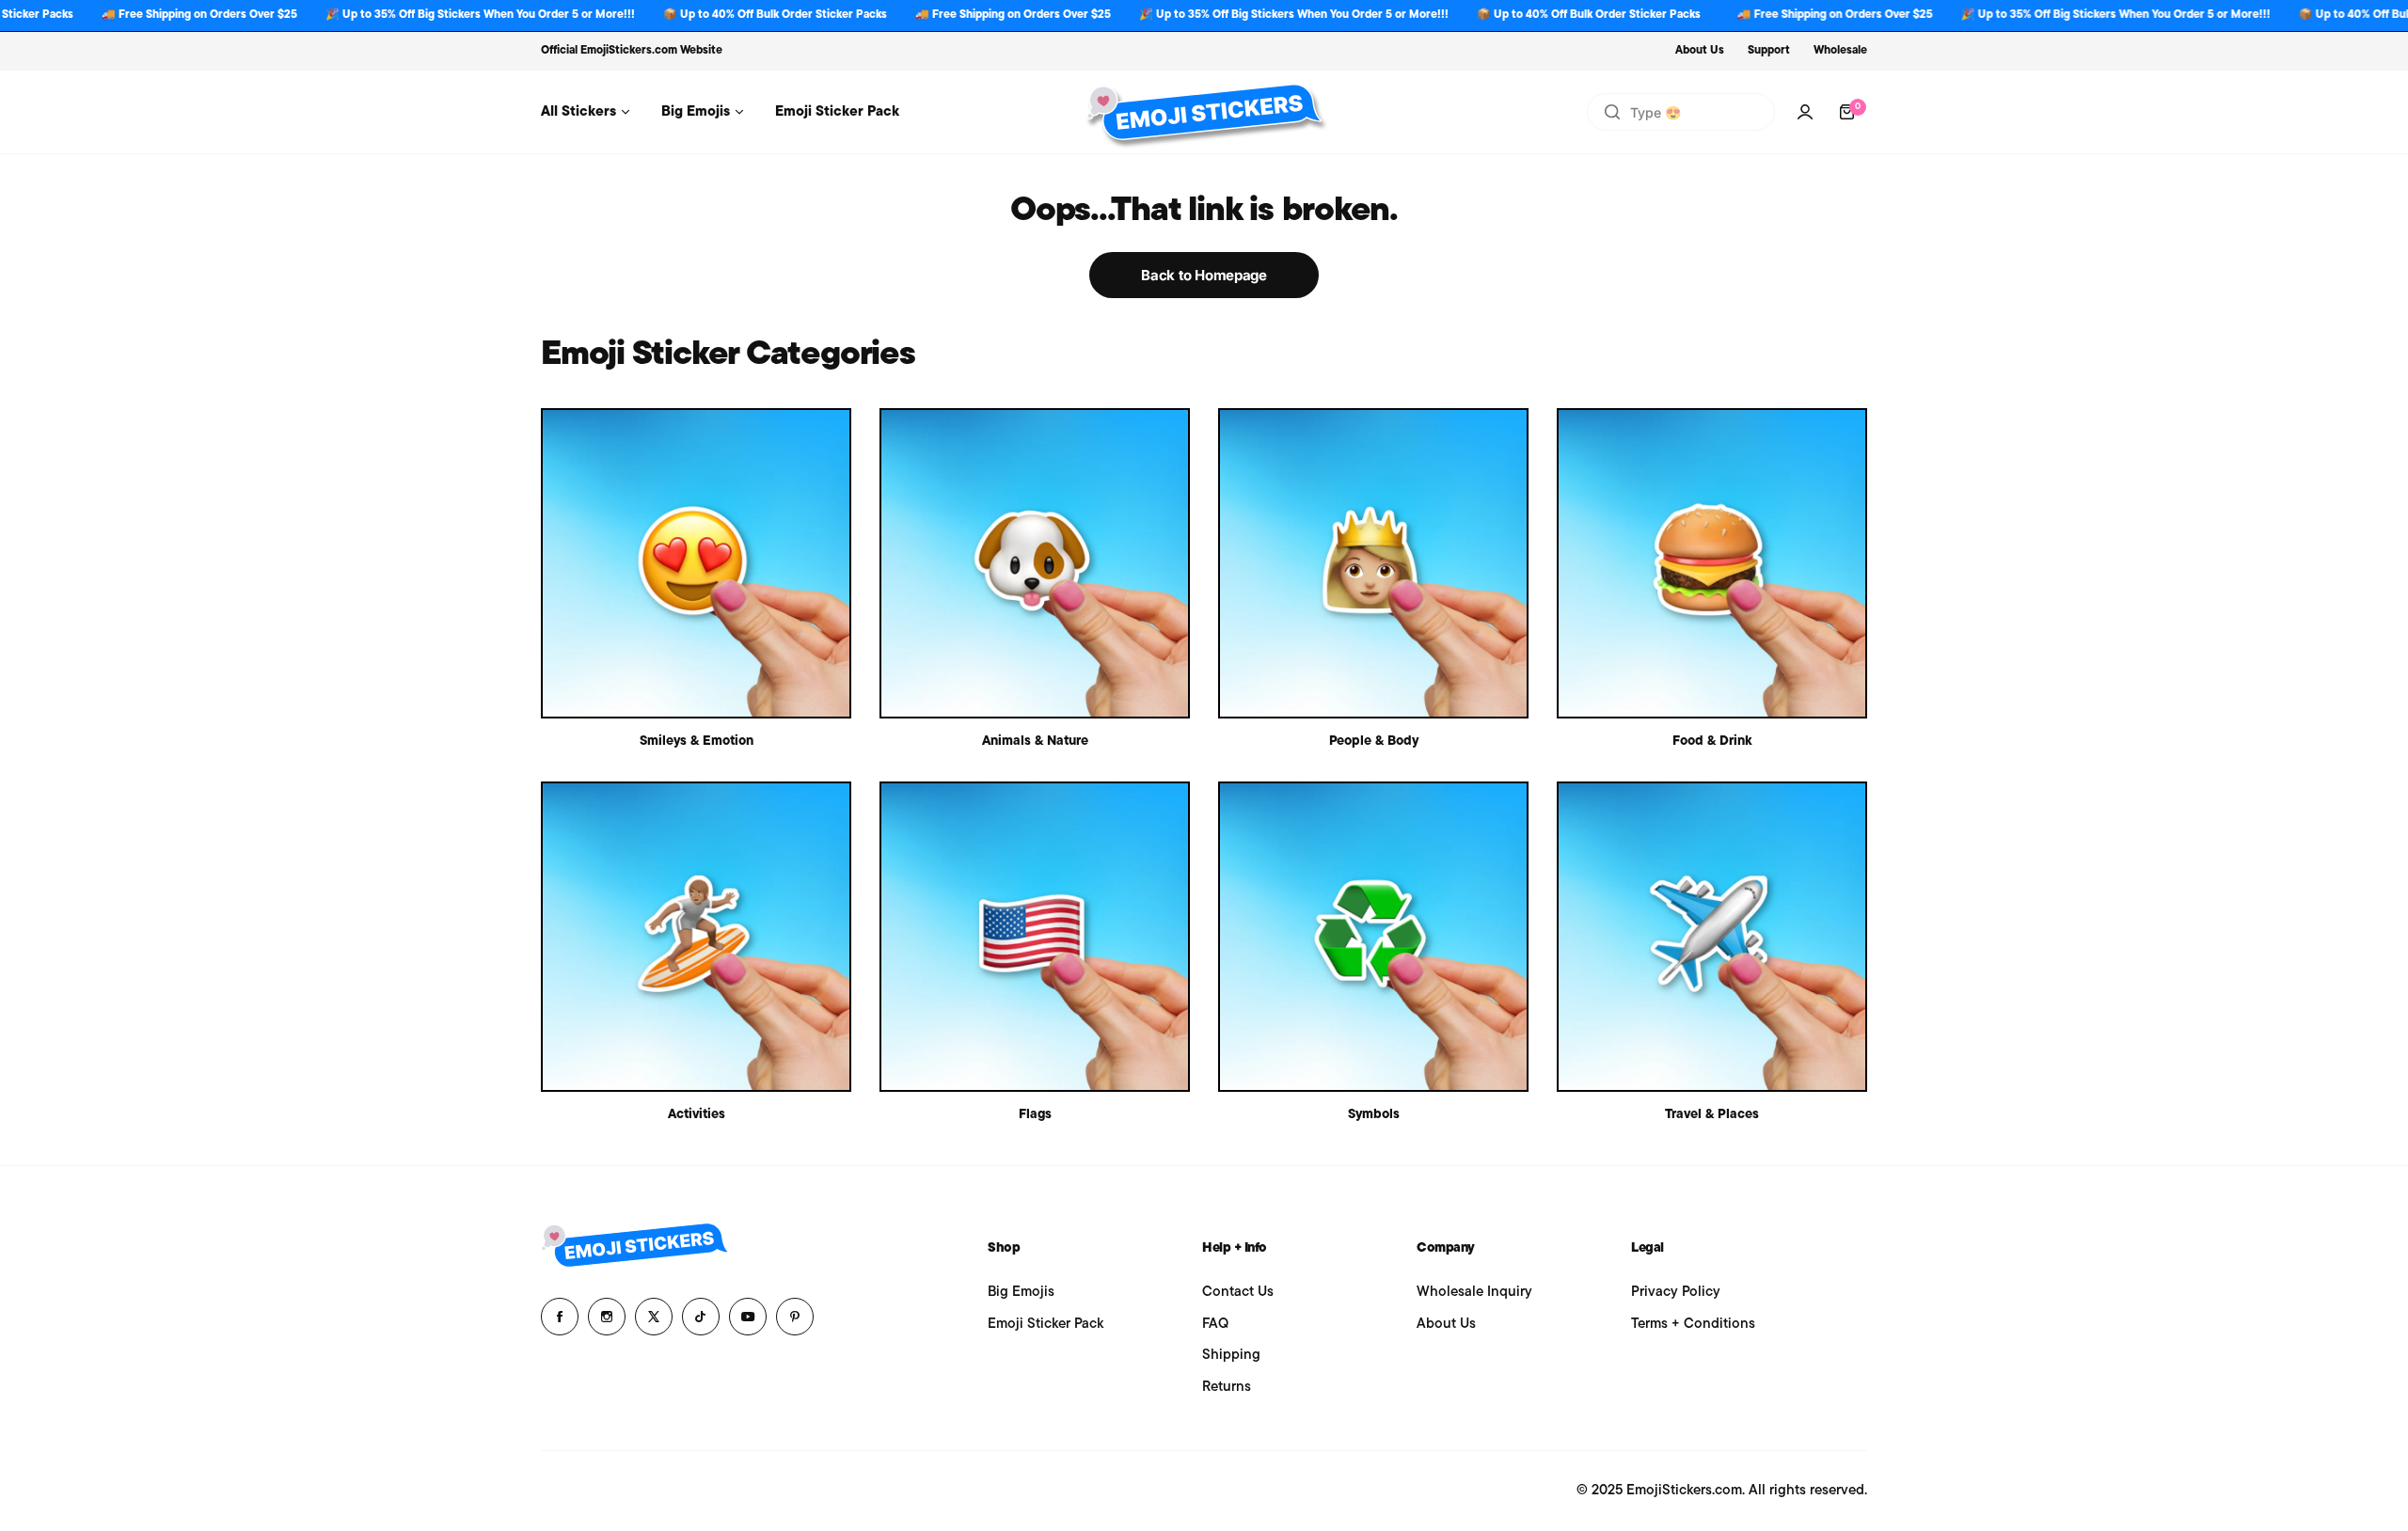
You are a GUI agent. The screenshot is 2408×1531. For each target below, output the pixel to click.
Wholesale (1840, 51)
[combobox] (1681, 112)
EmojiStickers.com (629, 51)
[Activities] (696, 937)
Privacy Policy (1676, 1293)
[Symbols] (1373, 937)
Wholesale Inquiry (1474, 1293)
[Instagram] (607, 1317)
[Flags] (1035, 937)
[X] (654, 1317)
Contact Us (1238, 1293)
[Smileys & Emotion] (696, 563)
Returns (1227, 1388)
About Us (1700, 51)
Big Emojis (1021, 1293)
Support (1769, 51)
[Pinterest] (795, 1317)
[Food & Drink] (1712, 563)
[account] (1805, 112)
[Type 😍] (1612, 112)
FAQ (1215, 1325)
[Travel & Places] (1712, 937)
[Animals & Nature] (1035, 563)
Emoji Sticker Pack (1046, 1325)
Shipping (1231, 1356)
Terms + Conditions (1693, 1325)
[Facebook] (560, 1317)
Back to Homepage (1204, 275)
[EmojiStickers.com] (1204, 112)
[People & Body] (1373, 563)
